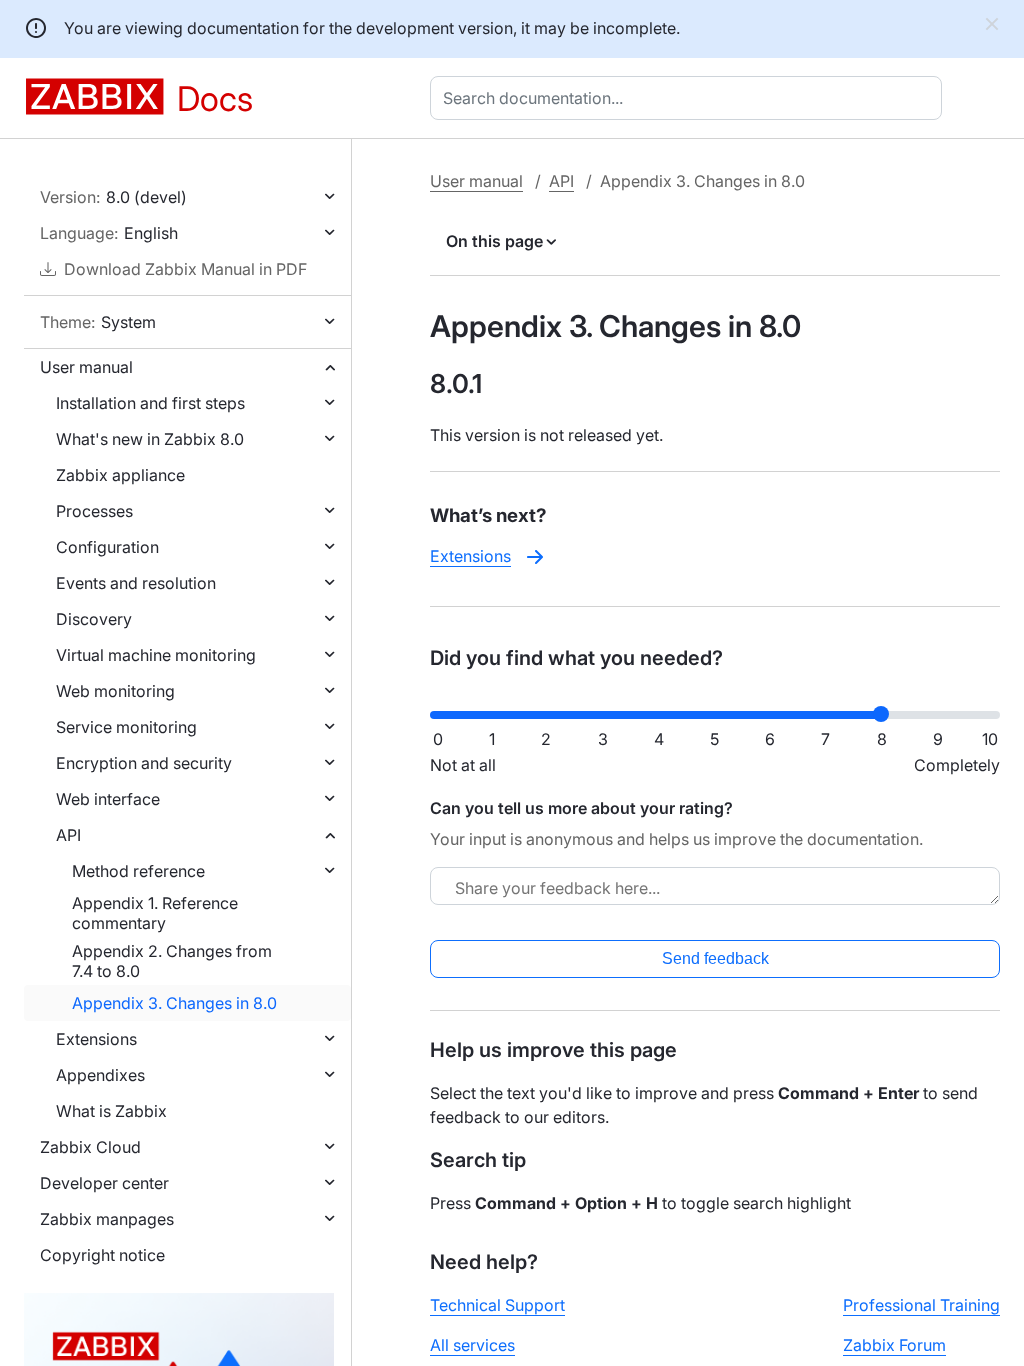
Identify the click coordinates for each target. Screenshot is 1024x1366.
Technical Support (497, 1305)
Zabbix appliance (120, 475)
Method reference (138, 871)
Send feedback (715, 958)
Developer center (104, 1183)
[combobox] (690, 98)
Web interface (108, 799)
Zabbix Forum (894, 1345)
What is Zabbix (111, 1111)
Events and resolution (136, 583)
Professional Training (921, 1305)
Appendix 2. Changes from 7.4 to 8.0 (172, 961)
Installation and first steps (150, 403)
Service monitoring (126, 727)
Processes (94, 511)
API (68, 835)
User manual (86, 367)
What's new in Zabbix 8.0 (150, 439)
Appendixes (100, 1075)
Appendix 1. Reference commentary (155, 913)
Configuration (107, 547)
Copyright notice (102, 1255)
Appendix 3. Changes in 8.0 (174, 1003)
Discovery (94, 619)
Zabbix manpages (107, 1219)
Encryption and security (144, 763)
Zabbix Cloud (90, 1147)
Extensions (96, 1039)
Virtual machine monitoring (156, 655)
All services (472, 1345)
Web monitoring (115, 691)
